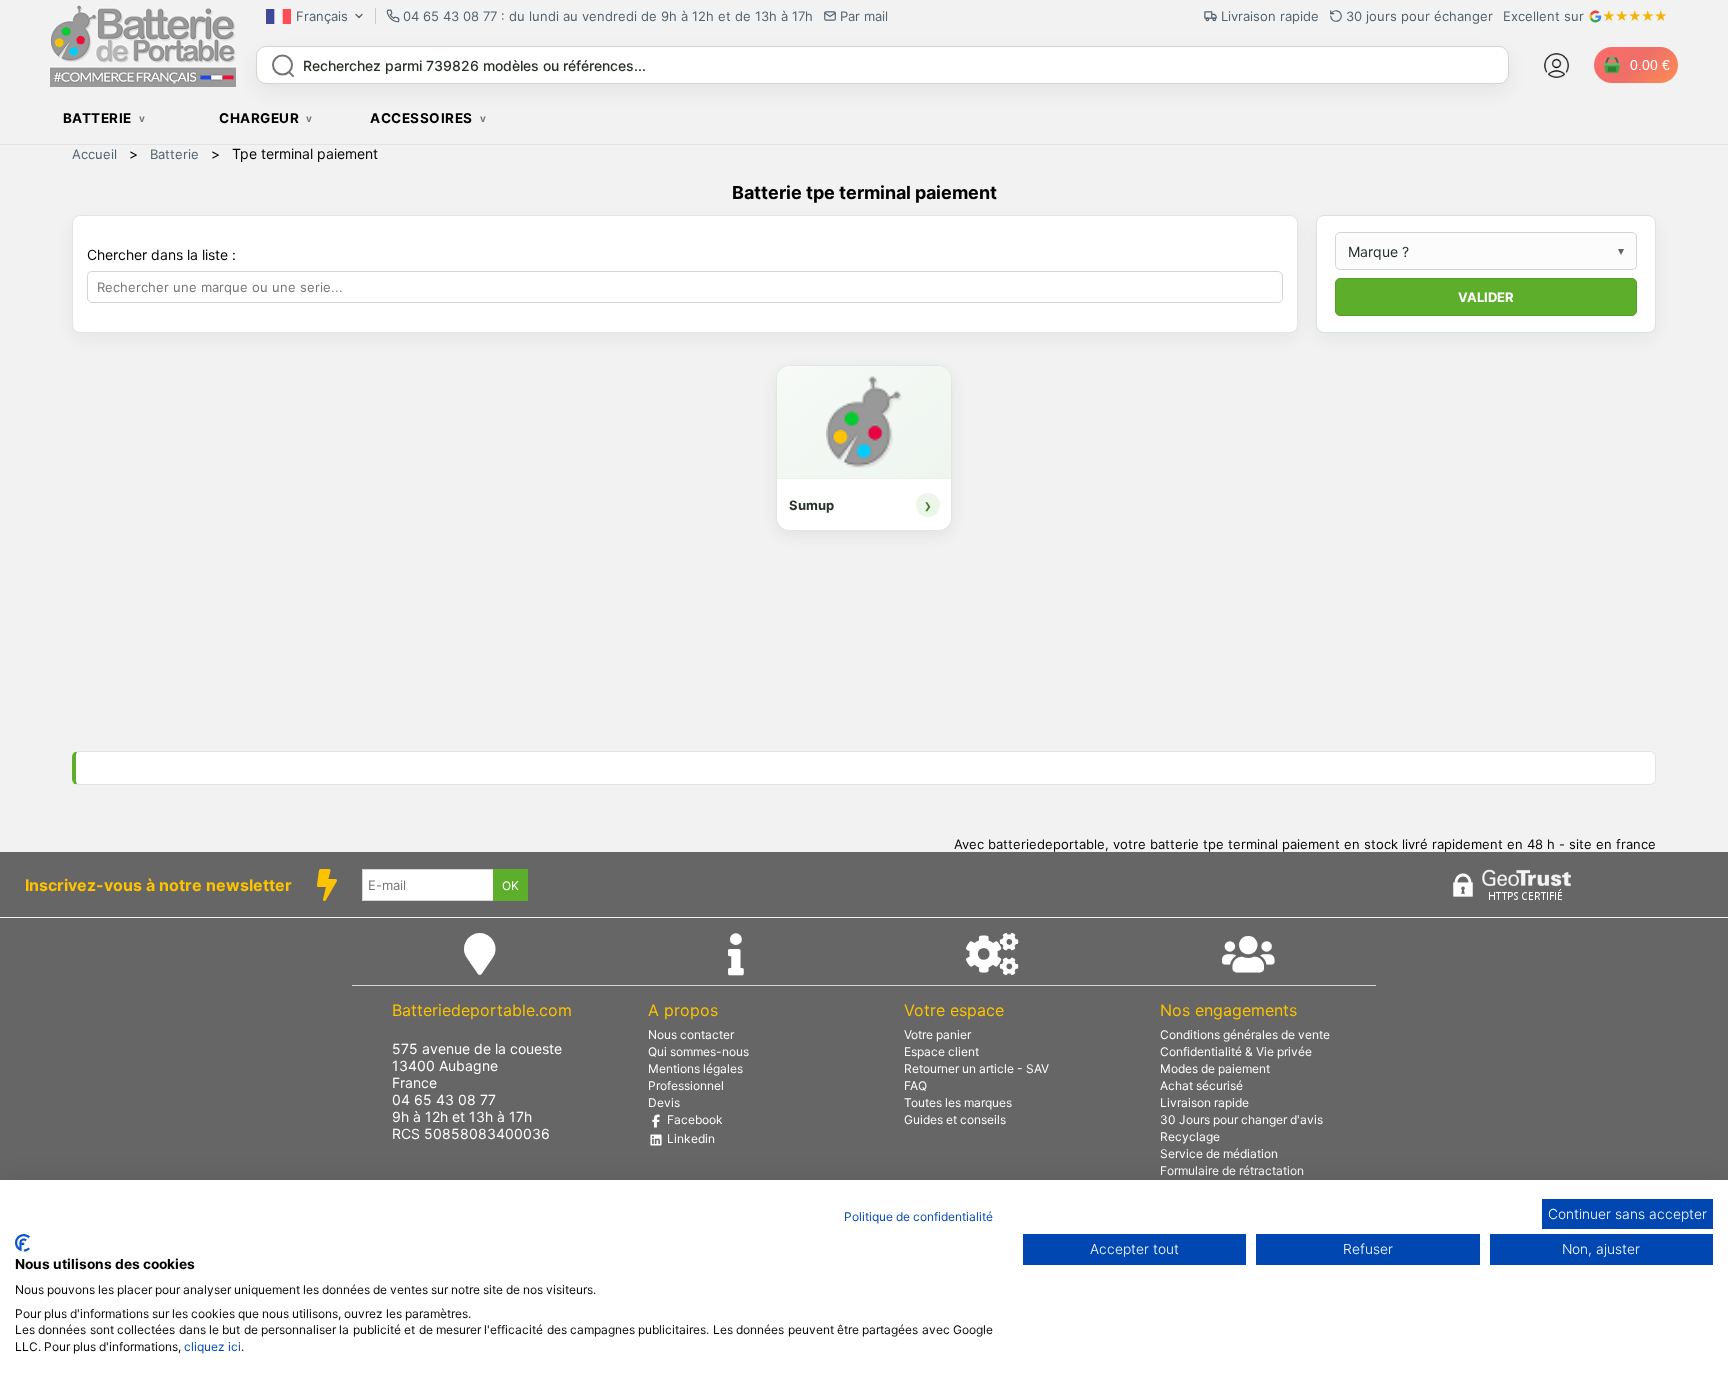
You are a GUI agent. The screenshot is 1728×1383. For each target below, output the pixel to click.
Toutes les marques (958, 1102)
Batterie (174, 154)
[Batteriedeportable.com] (143, 82)
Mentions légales (695, 1068)
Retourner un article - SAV (976, 1068)
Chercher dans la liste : (163, 254)
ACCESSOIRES (421, 118)
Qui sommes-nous (698, 1051)
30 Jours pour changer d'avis (1241, 1119)
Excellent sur (1543, 16)
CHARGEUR (259, 118)
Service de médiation (1219, 1153)
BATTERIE (97, 118)
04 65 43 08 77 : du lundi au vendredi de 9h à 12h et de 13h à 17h (608, 16)
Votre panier (937, 1034)
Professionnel (686, 1085)
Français (322, 16)
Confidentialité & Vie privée (1236, 1051)
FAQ (915, 1085)
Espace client (941, 1051)
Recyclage (1190, 1136)
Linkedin (689, 1138)
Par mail (864, 16)
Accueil (94, 154)
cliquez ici (212, 1346)
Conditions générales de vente (1245, 1034)
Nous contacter (691, 1034)
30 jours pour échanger (1419, 16)
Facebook (693, 1119)
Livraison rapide (1204, 1102)
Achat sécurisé (1201, 1085)
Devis (664, 1102)
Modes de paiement (1215, 1068)
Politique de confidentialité (918, 1216)
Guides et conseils (955, 1119)
